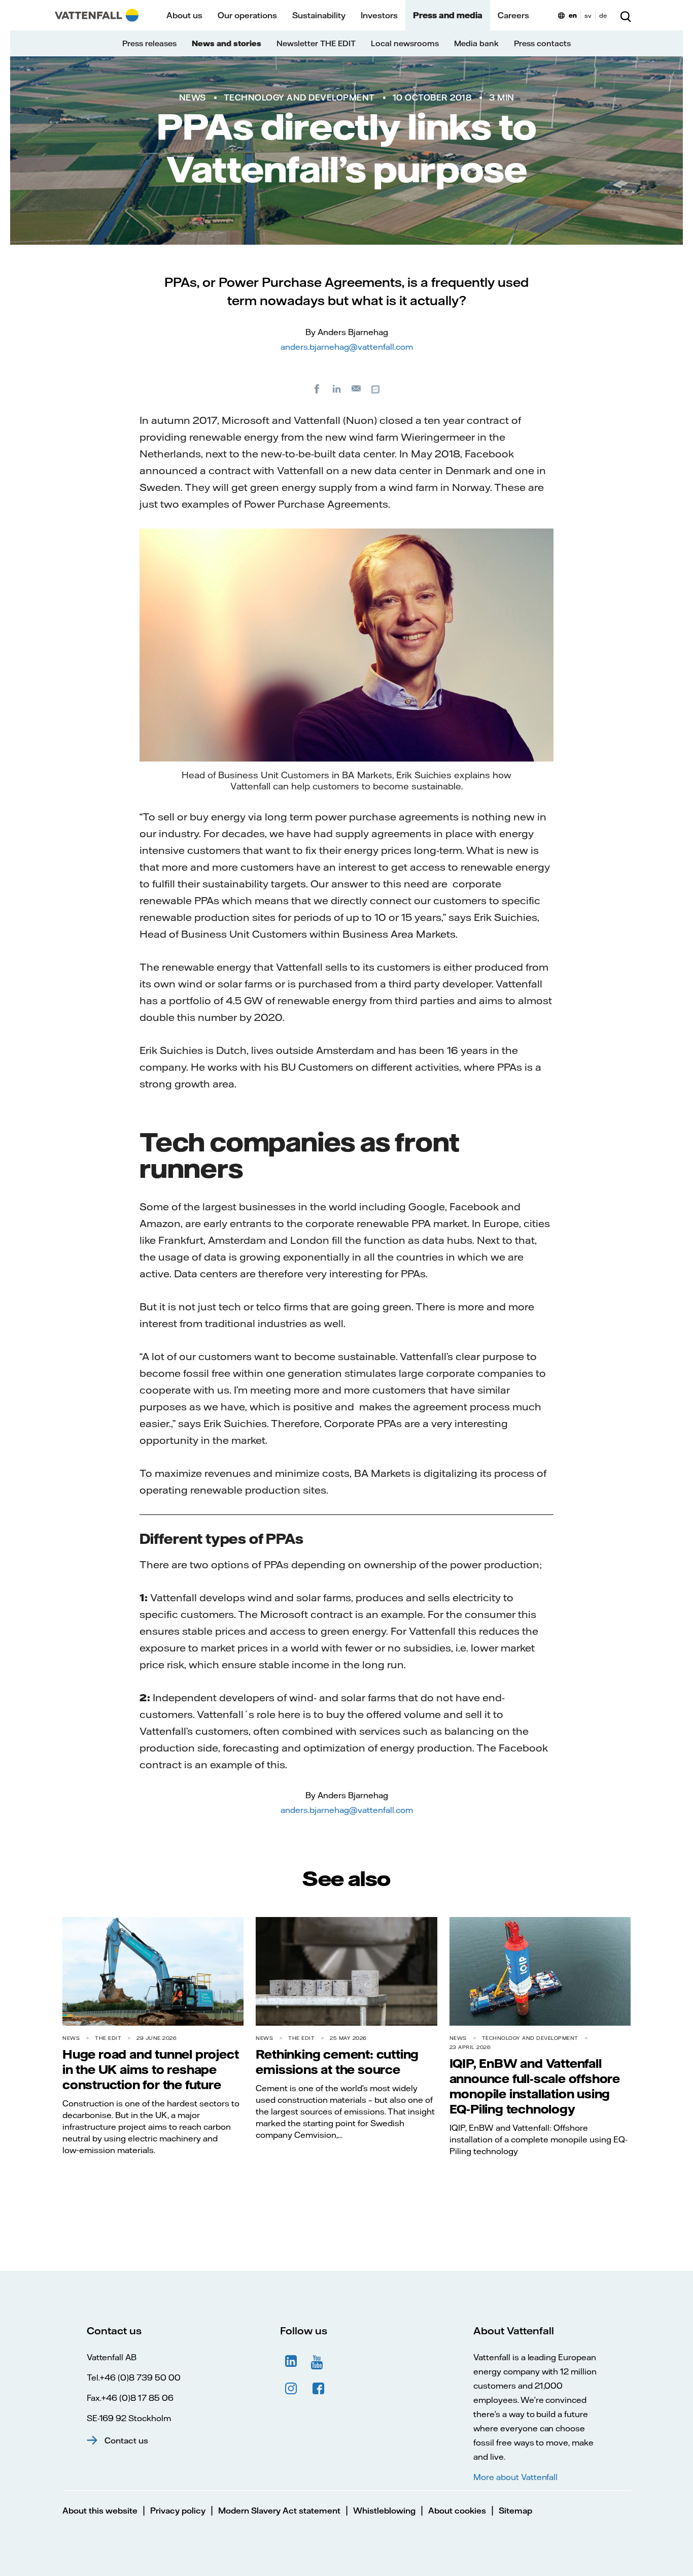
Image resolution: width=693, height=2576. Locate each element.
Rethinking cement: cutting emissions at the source (337, 2062)
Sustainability (319, 15)
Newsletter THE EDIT (316, 43)
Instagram (291, 2389)
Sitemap (515, 2511)
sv (588, 15)
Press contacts (542, 43)
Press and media (448, 15)
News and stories (227, 43)
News (193, 97)
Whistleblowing (384, 2511)
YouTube (319, 2361)
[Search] (626, 15)
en (573, 15)
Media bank (476, 43)
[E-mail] (357, 388)
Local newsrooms (405, 43)
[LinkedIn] (337, 388)
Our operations (247, 15)
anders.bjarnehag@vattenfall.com (347, 347)
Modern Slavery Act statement (279, 2511)
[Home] (97, 15)
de (603, 15)
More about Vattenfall (515, 2477)
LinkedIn (291, 2361)
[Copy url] (376, 388)
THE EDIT (108, 2038)
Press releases (149, 43)
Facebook (319, 2389)
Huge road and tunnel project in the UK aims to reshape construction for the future (150, 2069)
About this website (100, 2511)
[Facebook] (317, 388)
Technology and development (299, 97)
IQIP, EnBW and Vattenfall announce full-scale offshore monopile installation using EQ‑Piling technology (535, 2086)
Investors (379, 15)
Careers (513, 15)
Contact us (126, 2440)
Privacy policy (178, 2511)
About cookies (457, 2511)
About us (184, 15)
